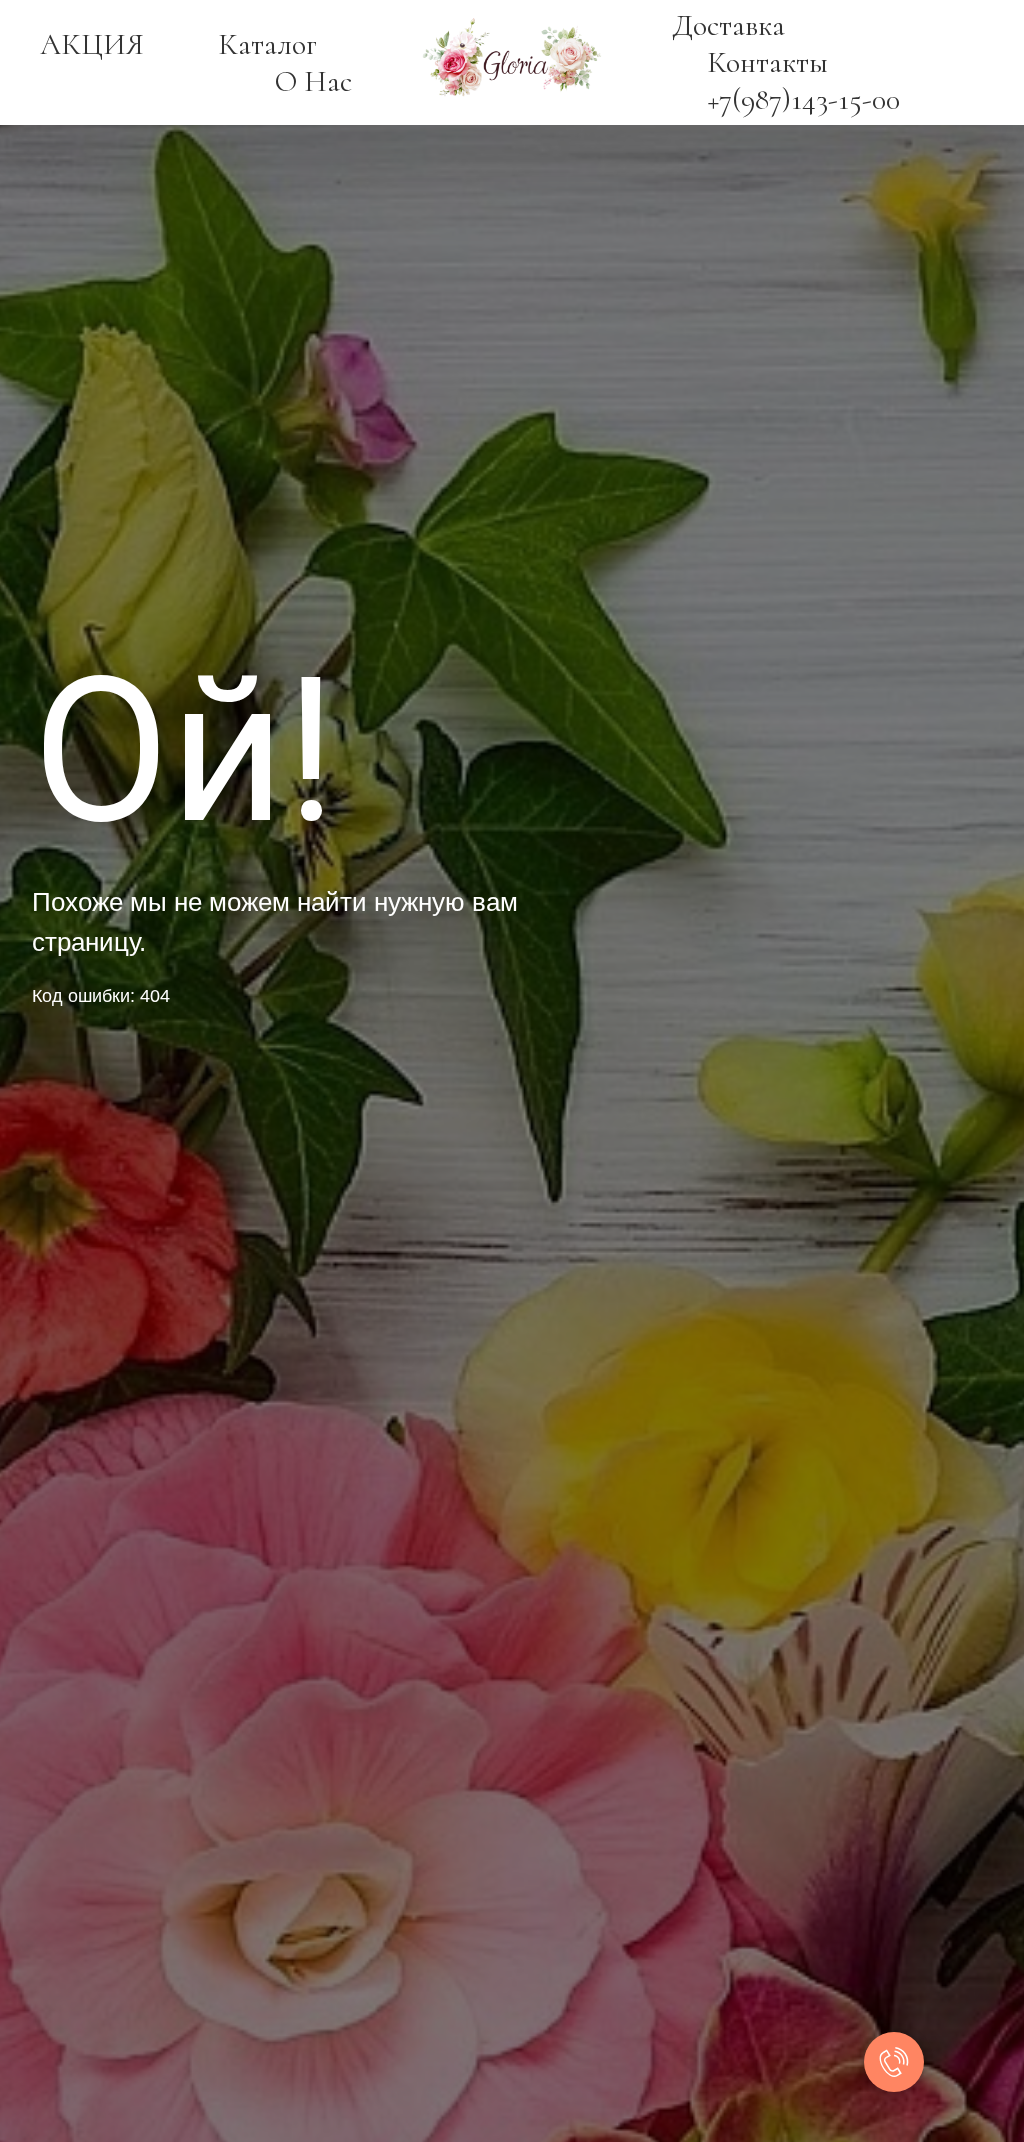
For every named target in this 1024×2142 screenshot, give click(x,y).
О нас (313, 81)
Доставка (728, 25)
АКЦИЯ (92, 44)
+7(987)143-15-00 (803, 99)
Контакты (767, 62)
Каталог (267, 44)
